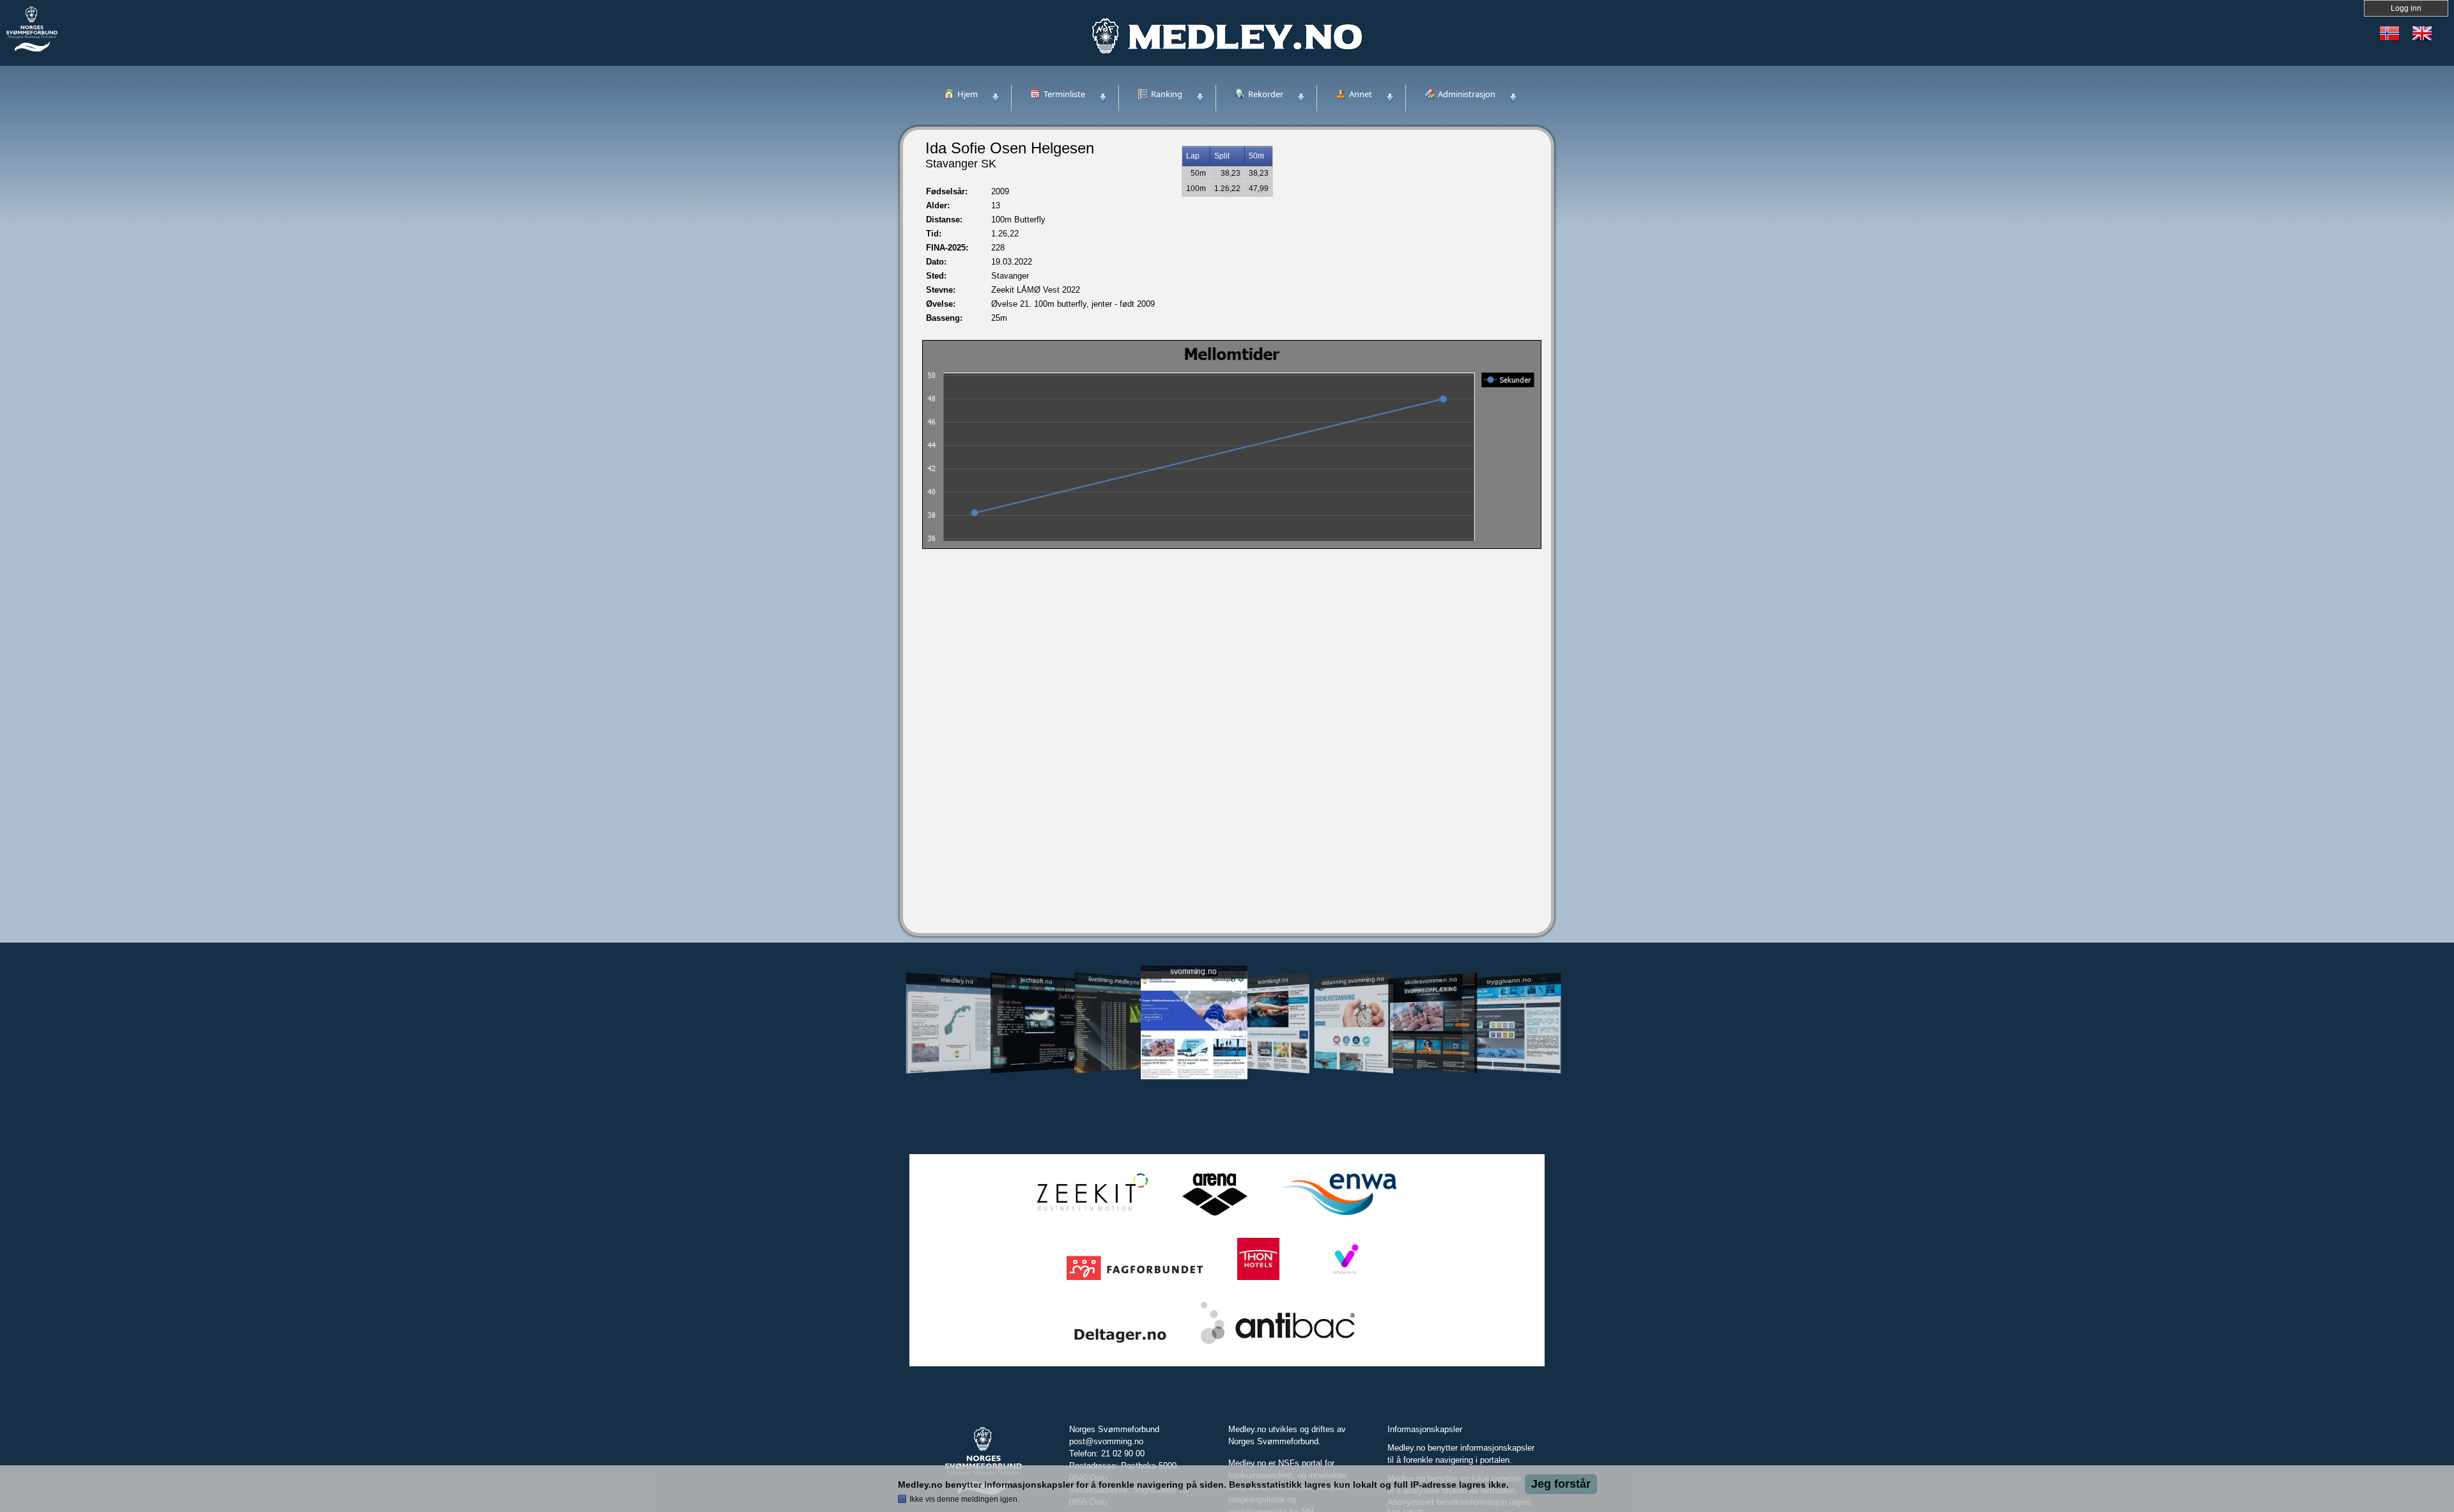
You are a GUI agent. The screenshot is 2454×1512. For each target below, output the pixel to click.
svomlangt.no (1273, 981)
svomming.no (1193, 972)
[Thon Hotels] (1258, 1280)
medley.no (957, 980)
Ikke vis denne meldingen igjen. (964, 1499)
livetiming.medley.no (1114, 981)
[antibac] (1278, 1344)
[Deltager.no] (1120, 1344)
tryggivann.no (1509, 981)
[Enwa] (1339, 1216)
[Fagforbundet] (1135, 1280)
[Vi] (1345, 1280)
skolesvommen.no (1431, 980)
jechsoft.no (1036, 980)
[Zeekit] (1090, 1216)
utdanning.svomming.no (1353, 980)
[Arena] (1215, 1216)
